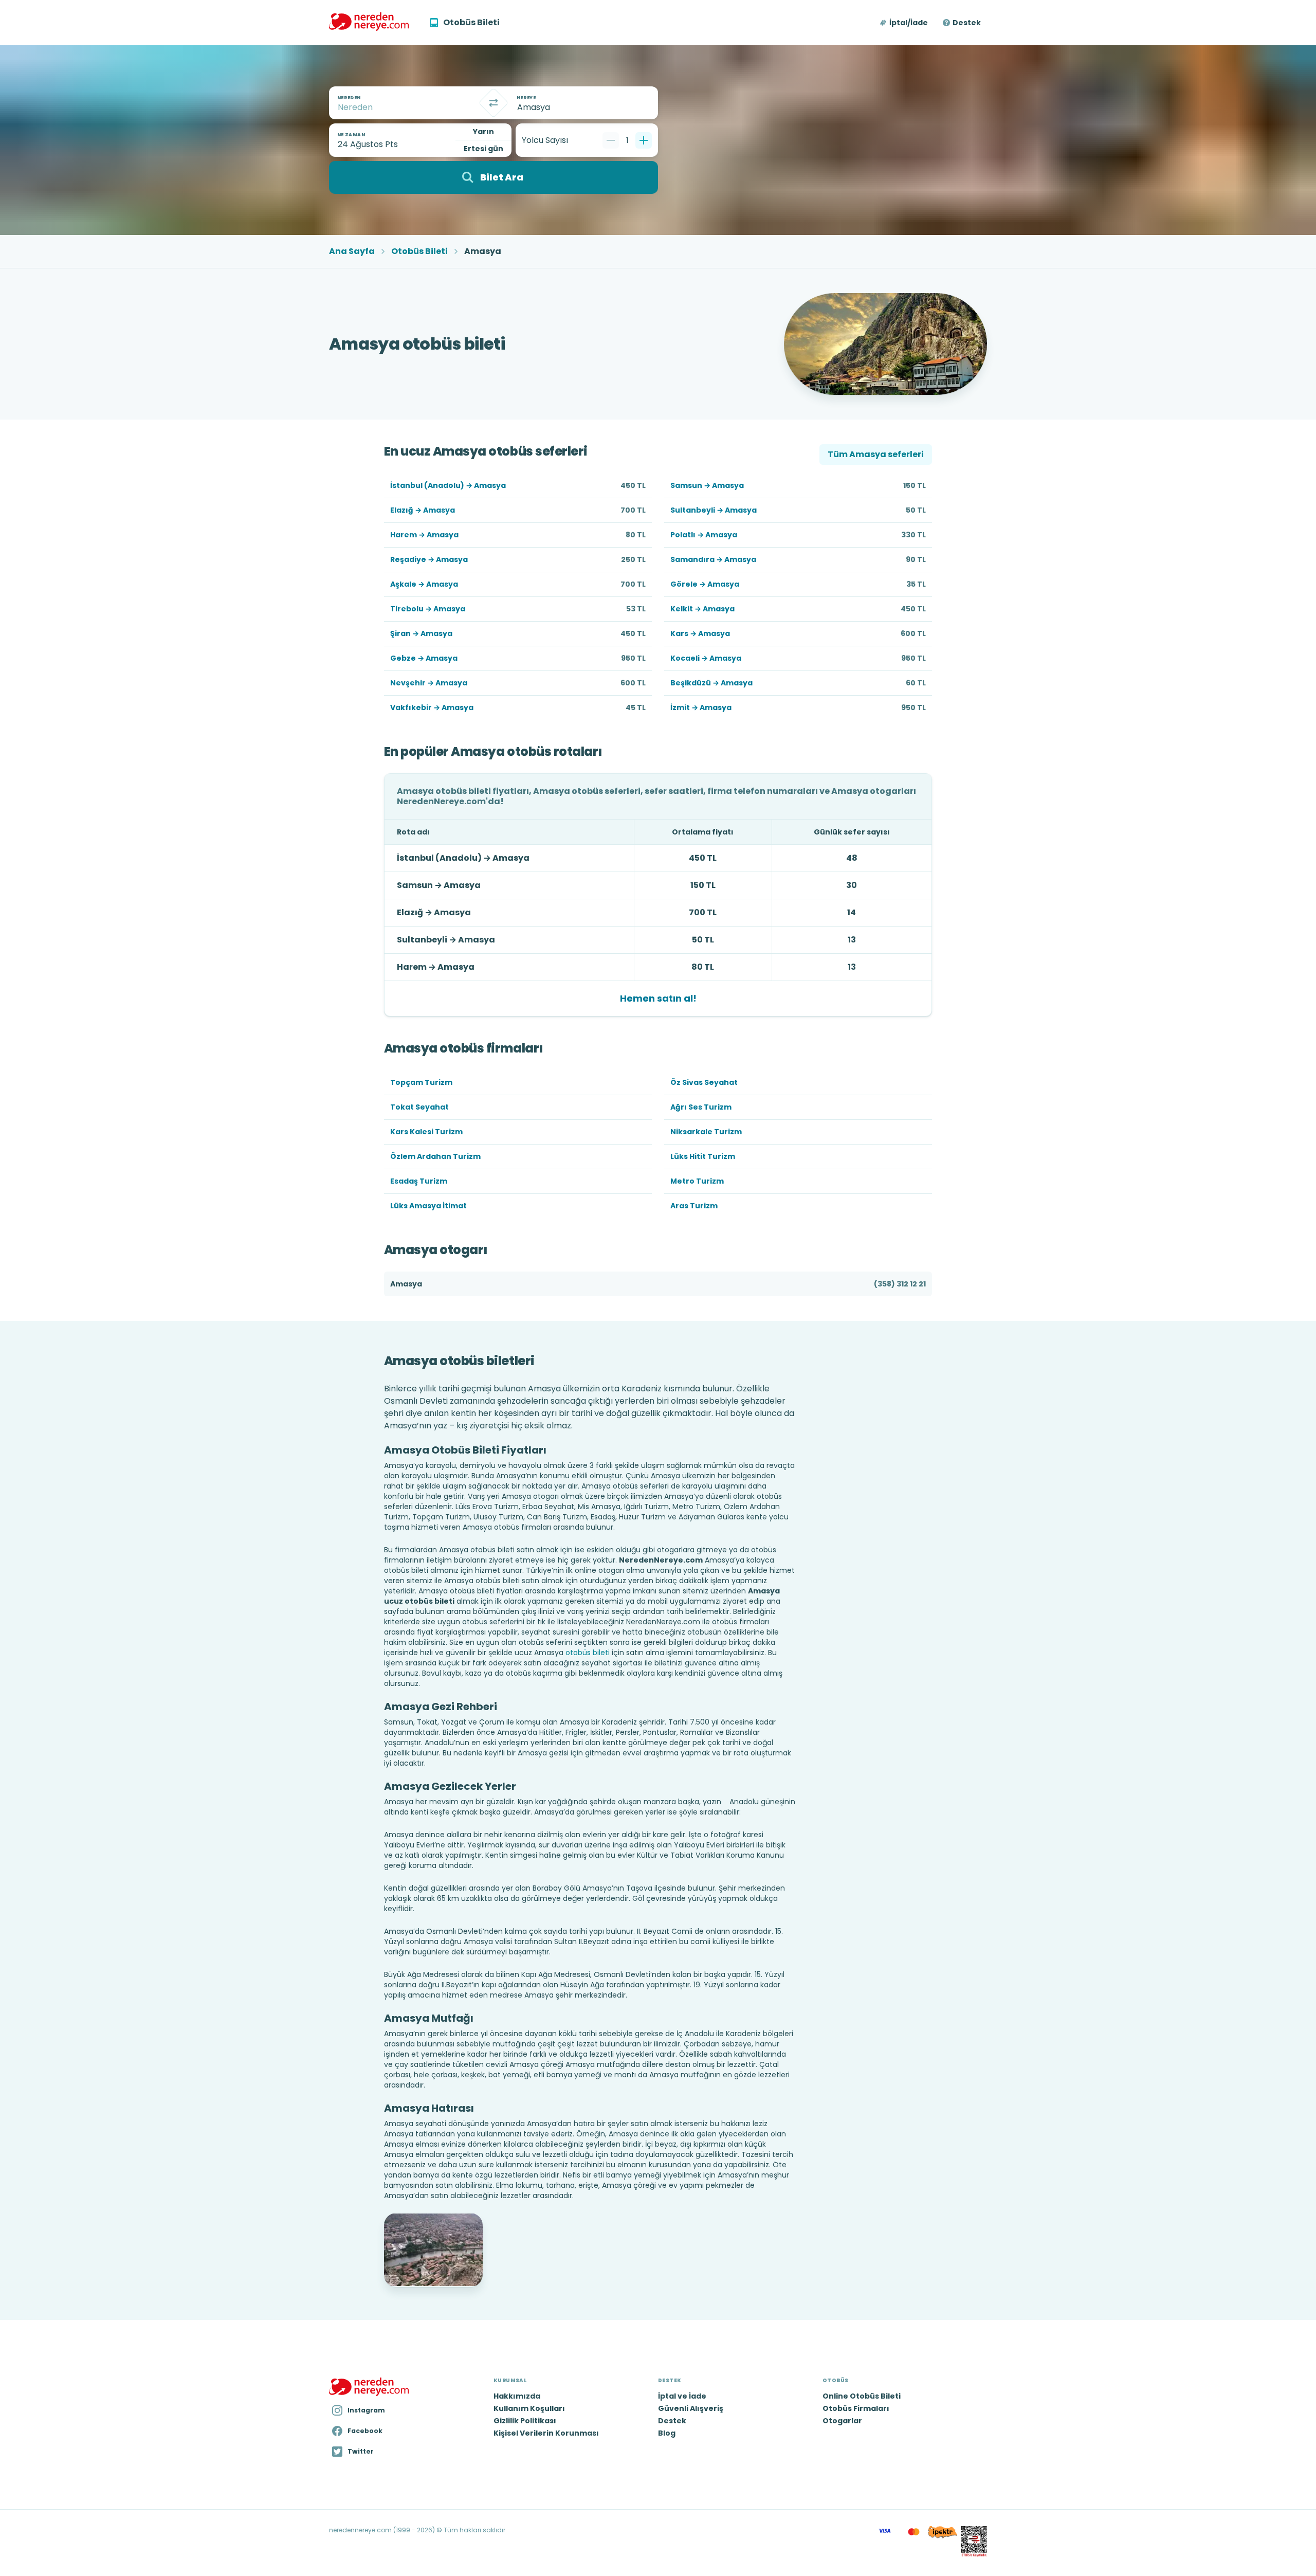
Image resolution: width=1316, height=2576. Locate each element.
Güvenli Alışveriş (691, 2408)
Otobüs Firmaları (856, 2408)
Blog (667, 2433)
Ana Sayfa (352, 251)
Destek (967, 23)
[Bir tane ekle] (644, 140)
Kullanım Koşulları (529, 2408)
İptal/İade (909, 23)
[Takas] (493, 103)
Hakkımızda (517, 2396)
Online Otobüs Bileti (862, 2396)
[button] (904, 23)
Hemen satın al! (658, 998)
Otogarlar (842, 2421)
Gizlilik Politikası (525, 2421)
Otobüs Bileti (419, 251)
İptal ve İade (682, 2396)
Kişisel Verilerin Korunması (546, 2433)
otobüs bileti (588, 1653)
